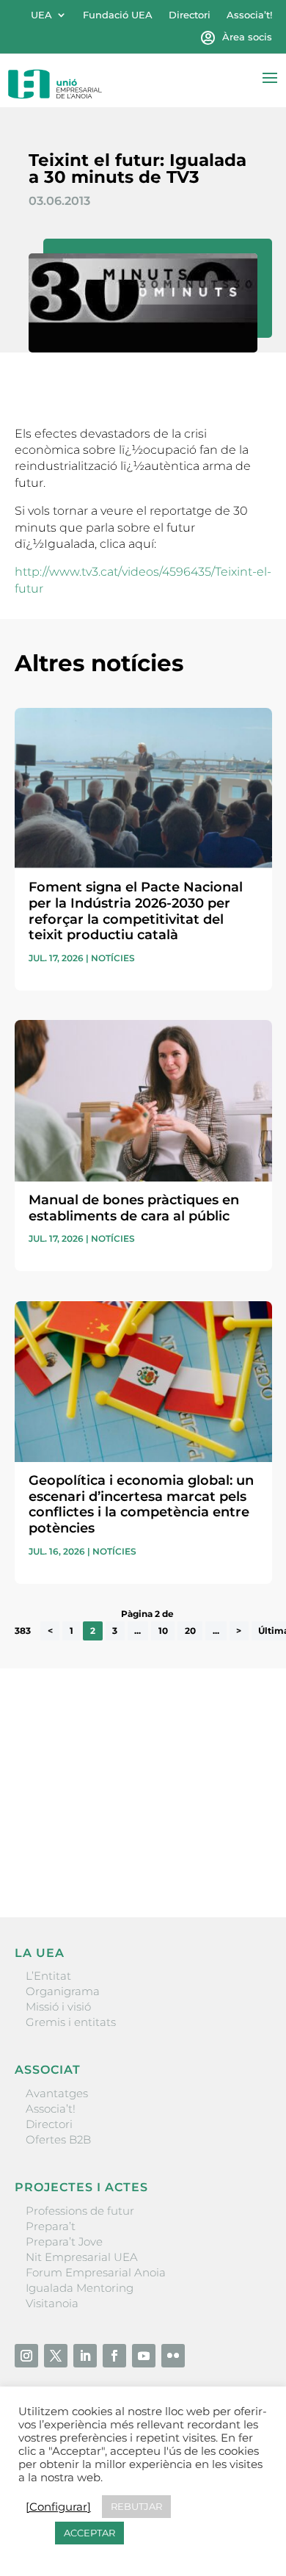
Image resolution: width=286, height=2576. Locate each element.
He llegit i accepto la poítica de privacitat (121, 1830)
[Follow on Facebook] (114, 2356)
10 (163, 1631)
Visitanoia (52, 2303)
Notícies (113, 958)
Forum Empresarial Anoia (96, 2272)
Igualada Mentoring (80, 2288)
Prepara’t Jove (64, 2242)
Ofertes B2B (58, 2139)
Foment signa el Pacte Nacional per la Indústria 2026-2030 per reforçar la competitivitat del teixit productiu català (136, 911)
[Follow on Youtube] (144, 2356)
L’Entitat (48, 1976)
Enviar (238, 1856)
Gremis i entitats (71, 2022)
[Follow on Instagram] (26, 2356)
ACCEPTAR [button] (89, 2533)
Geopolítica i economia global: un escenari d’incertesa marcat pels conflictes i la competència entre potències (141, 1504)
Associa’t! (249, 15)
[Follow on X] (56, 2356)
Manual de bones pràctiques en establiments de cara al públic (134, 1208)
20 (190, 1631)
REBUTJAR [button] (136, 2506)
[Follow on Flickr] (173, 2356)
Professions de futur (80, 2211)
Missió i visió (58, 2007)
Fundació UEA (118, 15)
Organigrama (63, 1991)
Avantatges (57, 2093)
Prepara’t (51, 2226)
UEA (41, 15)
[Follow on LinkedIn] (85, 2356)
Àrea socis (247, 37)
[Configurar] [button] (58, 2507)
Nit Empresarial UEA (82, 2257)
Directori (190, 15)
